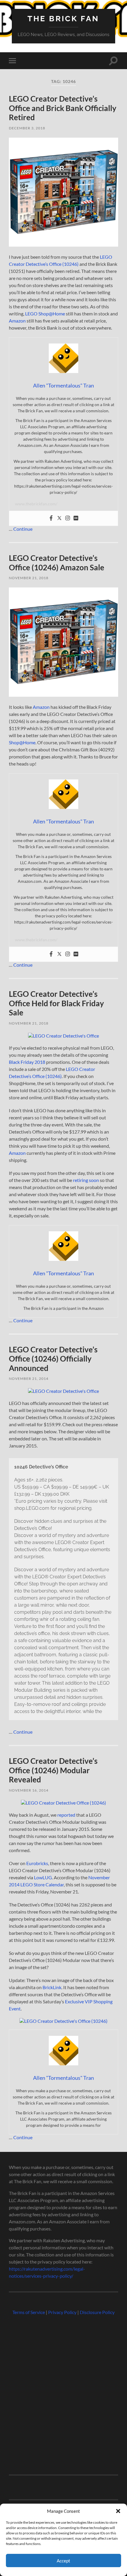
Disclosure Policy (97, 2312)
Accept (63, 2561)
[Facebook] (51, 518)
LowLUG (43, 1877)
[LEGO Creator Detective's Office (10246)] (63, 2021)
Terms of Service (29, 2312)
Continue (23, 529)
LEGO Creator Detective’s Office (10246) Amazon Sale (57, 563)
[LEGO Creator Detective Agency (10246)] (63, 1803)
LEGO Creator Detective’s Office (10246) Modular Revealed (53, 1770)
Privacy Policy (62, 2312)
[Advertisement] (63, 2392)
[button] (118, 2511)
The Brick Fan (63, 18)
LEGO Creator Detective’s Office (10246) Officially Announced (53, 1359)
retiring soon (86, 1180)
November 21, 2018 (29, 578)
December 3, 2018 (27, 128)
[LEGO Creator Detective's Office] (63, 1391)
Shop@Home (22, 742)
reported (66, 1815)
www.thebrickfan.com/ (36, 504)
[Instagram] (68, 518)
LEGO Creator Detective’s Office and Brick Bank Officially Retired (63, 108)
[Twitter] (59, 518)
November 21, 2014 (29, 1379)
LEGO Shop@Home (45, 314)
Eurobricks (37, 1863)
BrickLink (52, 1987)
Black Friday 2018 (27, 1062)
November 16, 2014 (29, 1790)
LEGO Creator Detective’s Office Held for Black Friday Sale (56, 1003)
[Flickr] (76, 518)
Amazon (17, 321)
